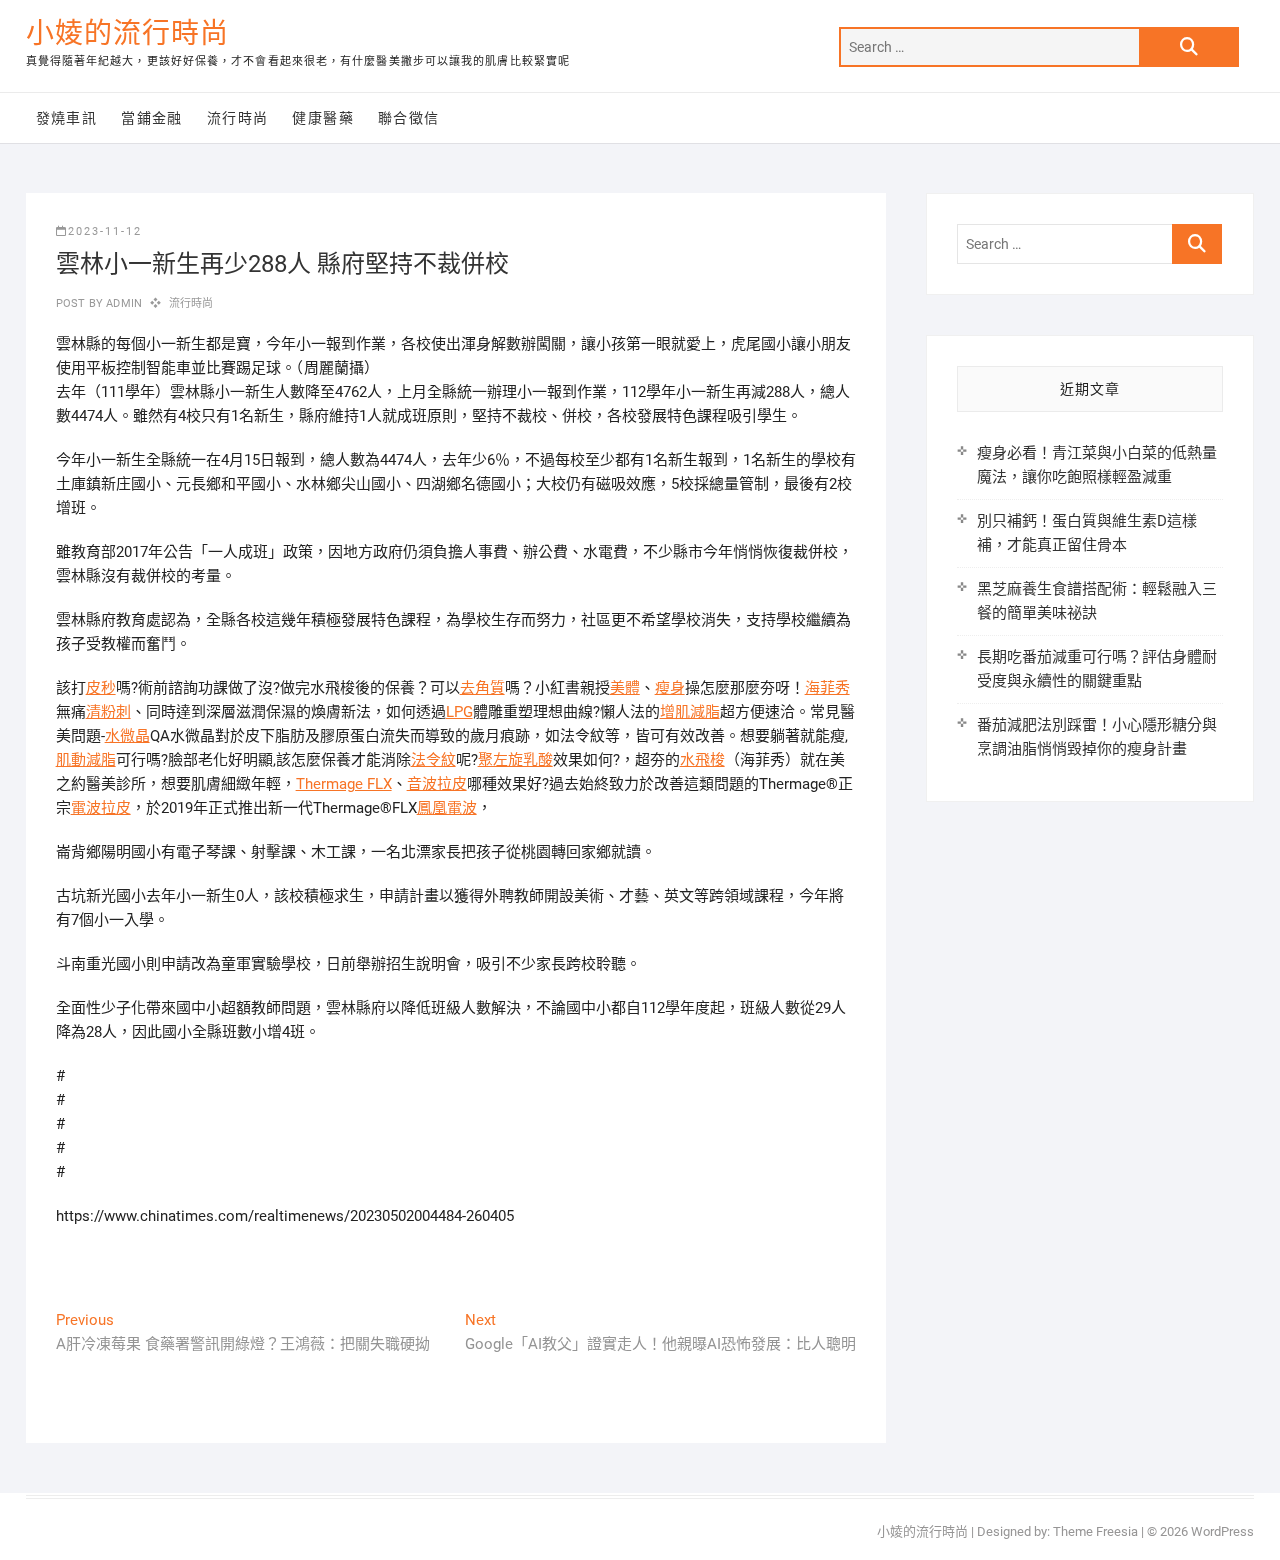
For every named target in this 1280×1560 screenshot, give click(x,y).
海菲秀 (827, 688)
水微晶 (127, 736)
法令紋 (433, 760)
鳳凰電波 (447, 808)
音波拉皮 (437, 784)
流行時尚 (238, 118)
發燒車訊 (67, 118)
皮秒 (101, 688)
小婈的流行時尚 (127, 33)
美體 (625, 688)
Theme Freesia (1095, 1531)
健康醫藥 (323, 118)
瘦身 (670, 688)
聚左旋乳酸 (515, 760)
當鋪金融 (152, 118)
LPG (459, 712)
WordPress (1222, 1531)
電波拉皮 (101, 808)
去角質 (482, 688)
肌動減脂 (86, 760)
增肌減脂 (690, 712)
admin (122, 303)
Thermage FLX (344, 784)
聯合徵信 (409, 118)
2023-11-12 (105, 231)
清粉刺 (108, 712)
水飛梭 (702, 760)
